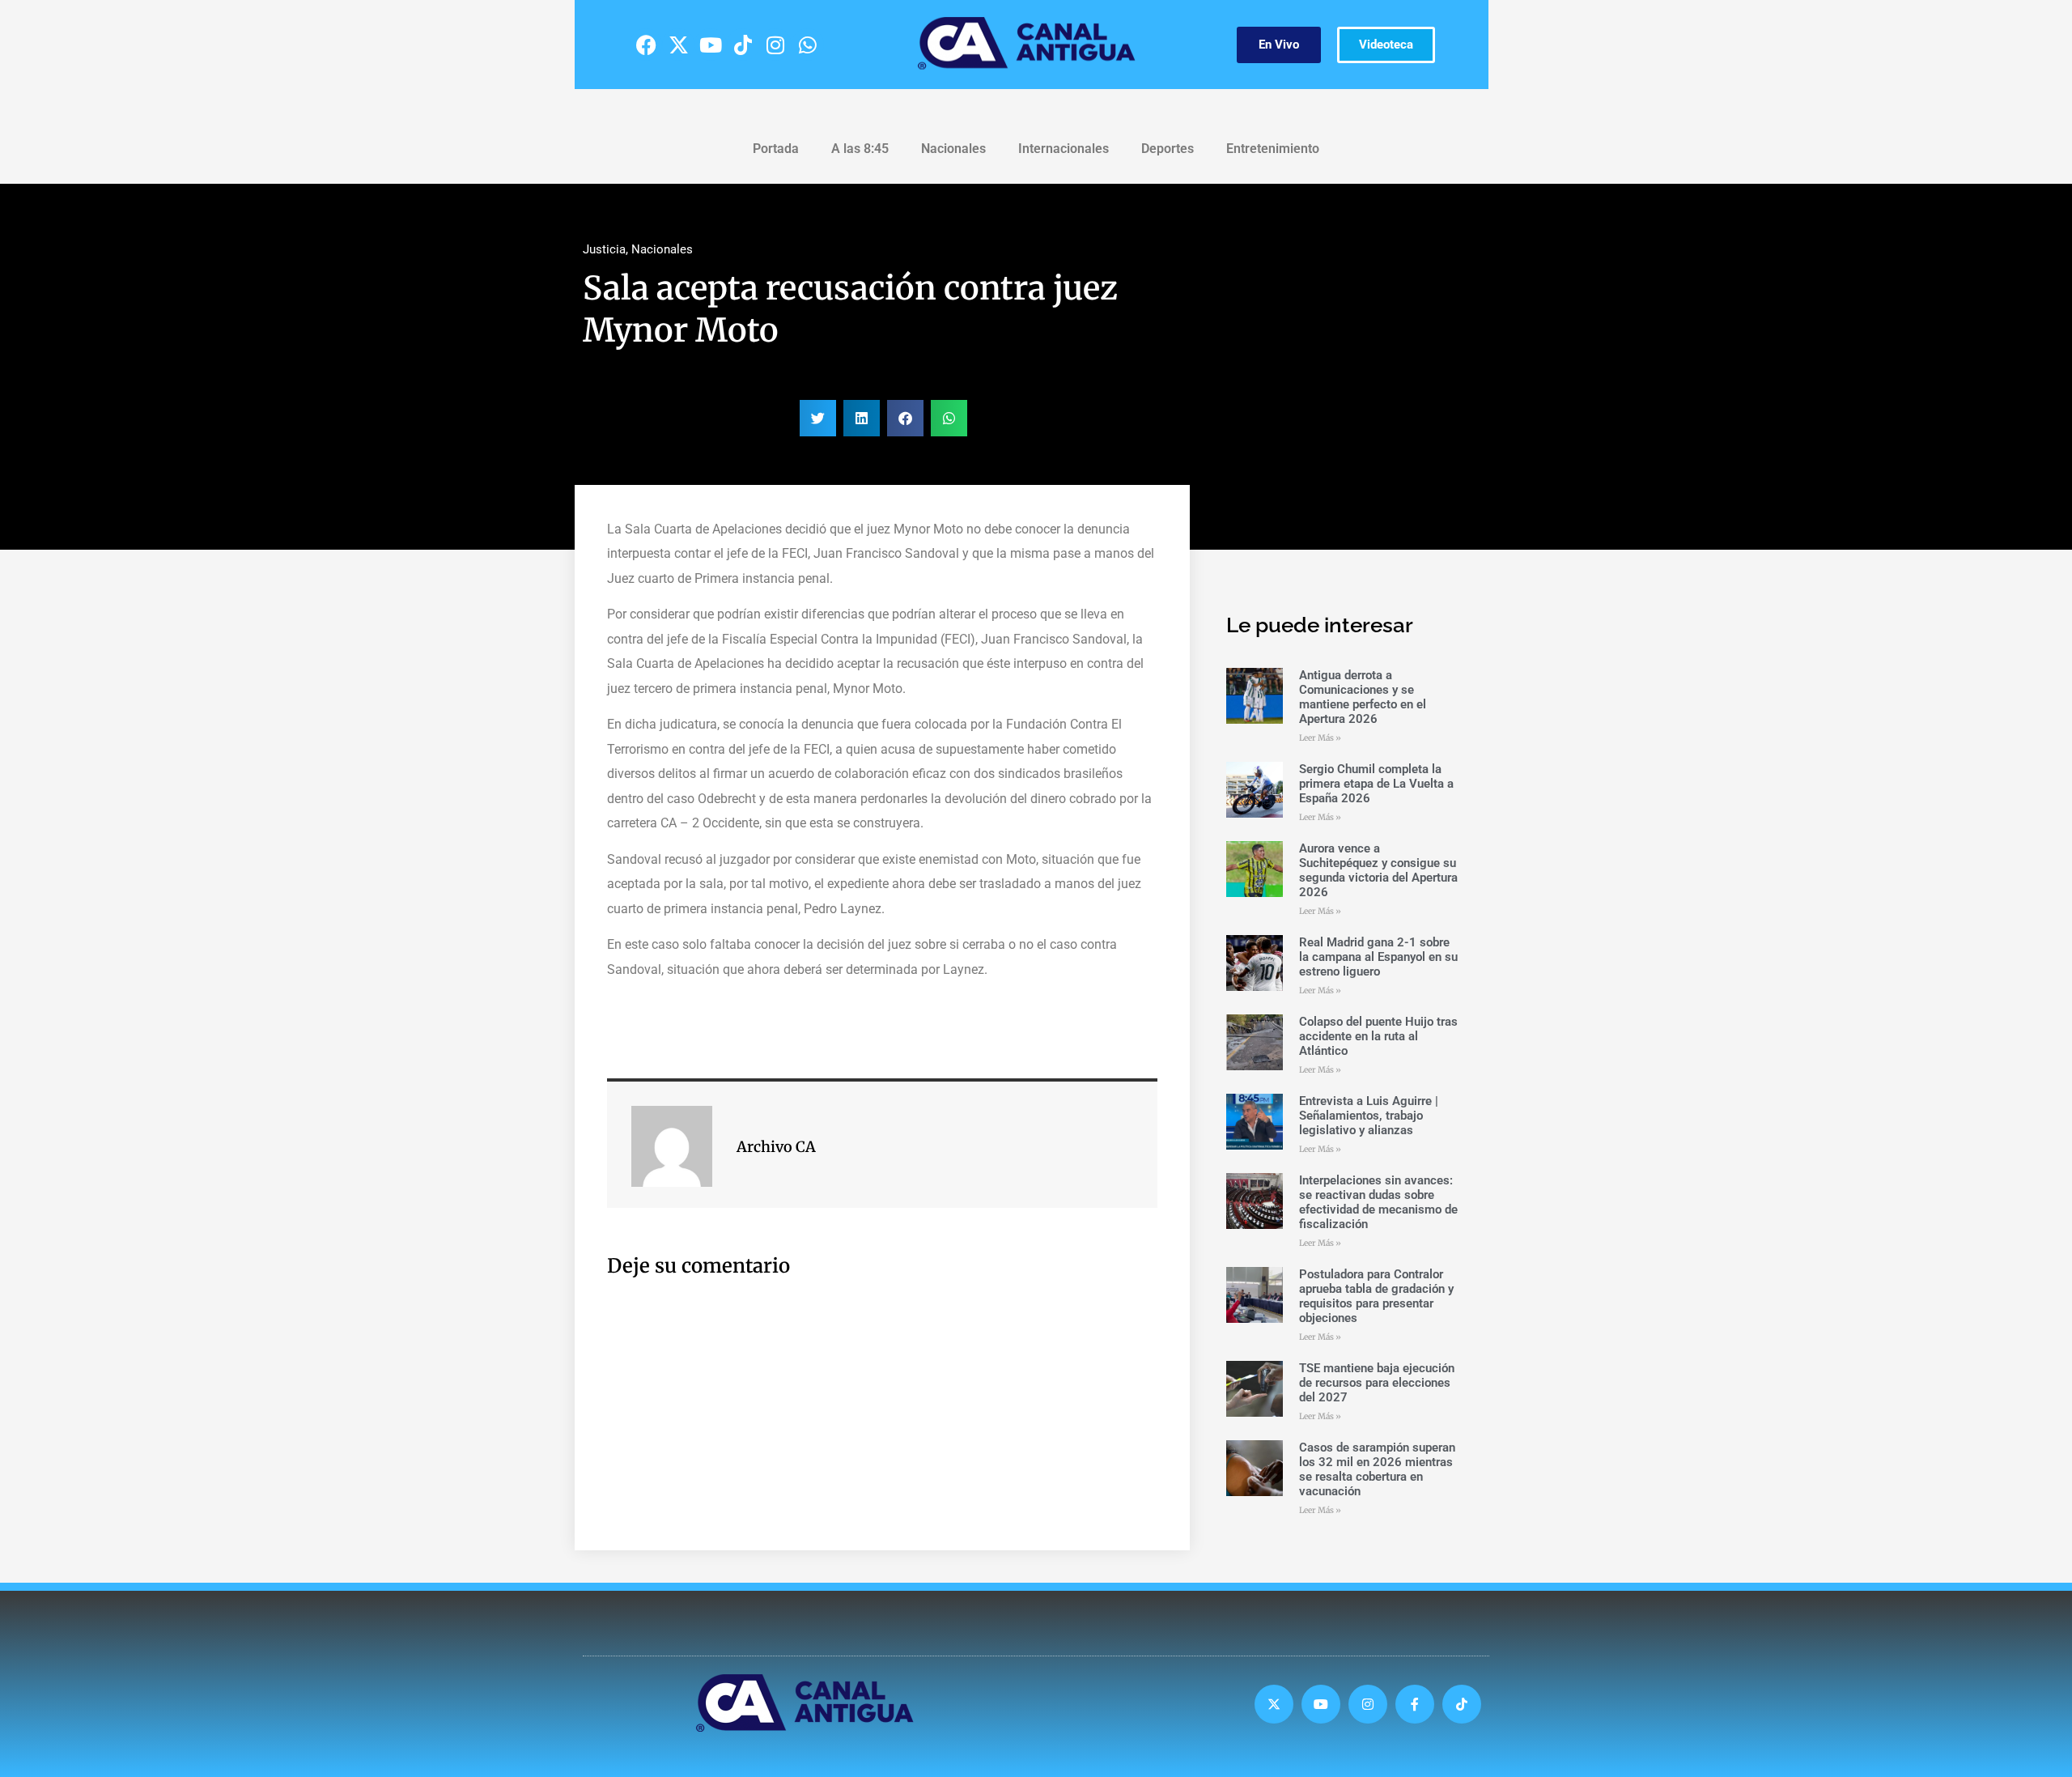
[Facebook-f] (1415, 1704)
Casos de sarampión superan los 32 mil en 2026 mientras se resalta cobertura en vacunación (1377, 1469)
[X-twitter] (678, 45)
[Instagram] (775, 45)
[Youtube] (711, 45)
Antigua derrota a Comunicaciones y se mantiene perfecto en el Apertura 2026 (1363, 697)
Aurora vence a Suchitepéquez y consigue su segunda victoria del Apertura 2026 (1378, 870)
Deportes (1168, 149)
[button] (818, 418)
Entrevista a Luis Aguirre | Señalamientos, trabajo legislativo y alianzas (1369, 1116)
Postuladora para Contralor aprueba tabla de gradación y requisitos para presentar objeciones (1376, 1296)
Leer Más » (1320, 738)
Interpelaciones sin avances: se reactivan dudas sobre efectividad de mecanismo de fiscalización (1378, 1202)
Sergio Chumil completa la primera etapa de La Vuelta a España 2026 (1376, 784)
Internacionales (1064, 149)
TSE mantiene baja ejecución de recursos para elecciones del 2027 (1377, 1383)
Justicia (604, 249)
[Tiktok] (743, 45)
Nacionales (953, 149)
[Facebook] (646, 45)
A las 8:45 (860, 149)
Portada (776, 149)
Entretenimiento (1273, 149)
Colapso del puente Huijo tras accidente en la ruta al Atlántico (1378, 1036)
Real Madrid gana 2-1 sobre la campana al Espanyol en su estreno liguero (1378, 957)
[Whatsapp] (808, 45)
